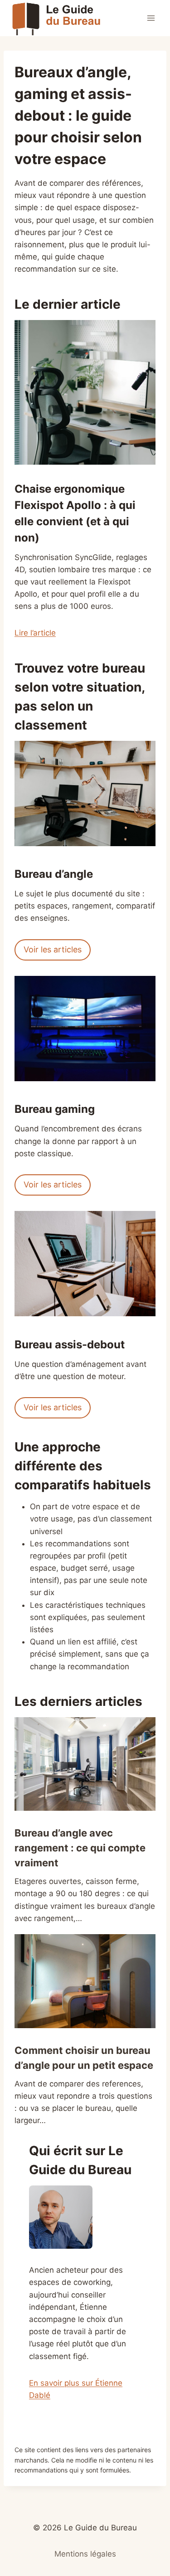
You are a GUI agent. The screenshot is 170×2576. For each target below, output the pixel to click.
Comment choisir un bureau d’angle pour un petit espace (84, 2058)
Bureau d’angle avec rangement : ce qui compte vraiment (80, 1848)
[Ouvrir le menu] (151, 18)
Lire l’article (35, 633)
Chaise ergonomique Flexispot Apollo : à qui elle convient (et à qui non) (75, 513)
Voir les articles (53, 949)
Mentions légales (85, 2554)
